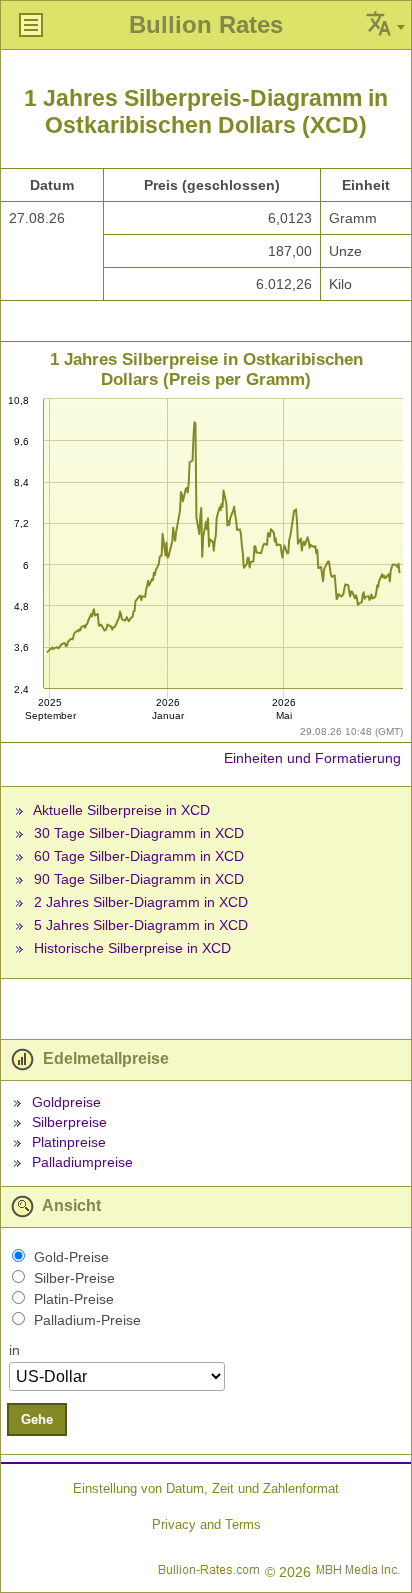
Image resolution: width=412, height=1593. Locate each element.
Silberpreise (69, 1122)
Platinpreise (69, 1142)
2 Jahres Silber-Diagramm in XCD (141, 902)
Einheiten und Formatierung (312, 758)
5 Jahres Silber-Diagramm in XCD (141, 925)
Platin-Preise (74, 1299)
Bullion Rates (206, 24)
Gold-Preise (71, 1257)
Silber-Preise (74, 1278)
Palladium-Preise (87, 1320)
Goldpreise (66, 1102)
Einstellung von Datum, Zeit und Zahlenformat (206, 1488)
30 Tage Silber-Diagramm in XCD (139, 833)
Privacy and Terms (206, 1524)
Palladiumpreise (82, 1162)
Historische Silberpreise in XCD (132, 948)
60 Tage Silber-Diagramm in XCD (139, 856)
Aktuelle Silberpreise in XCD (121, 810)
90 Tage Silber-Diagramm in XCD (139, 879)
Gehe (37, 1419)
